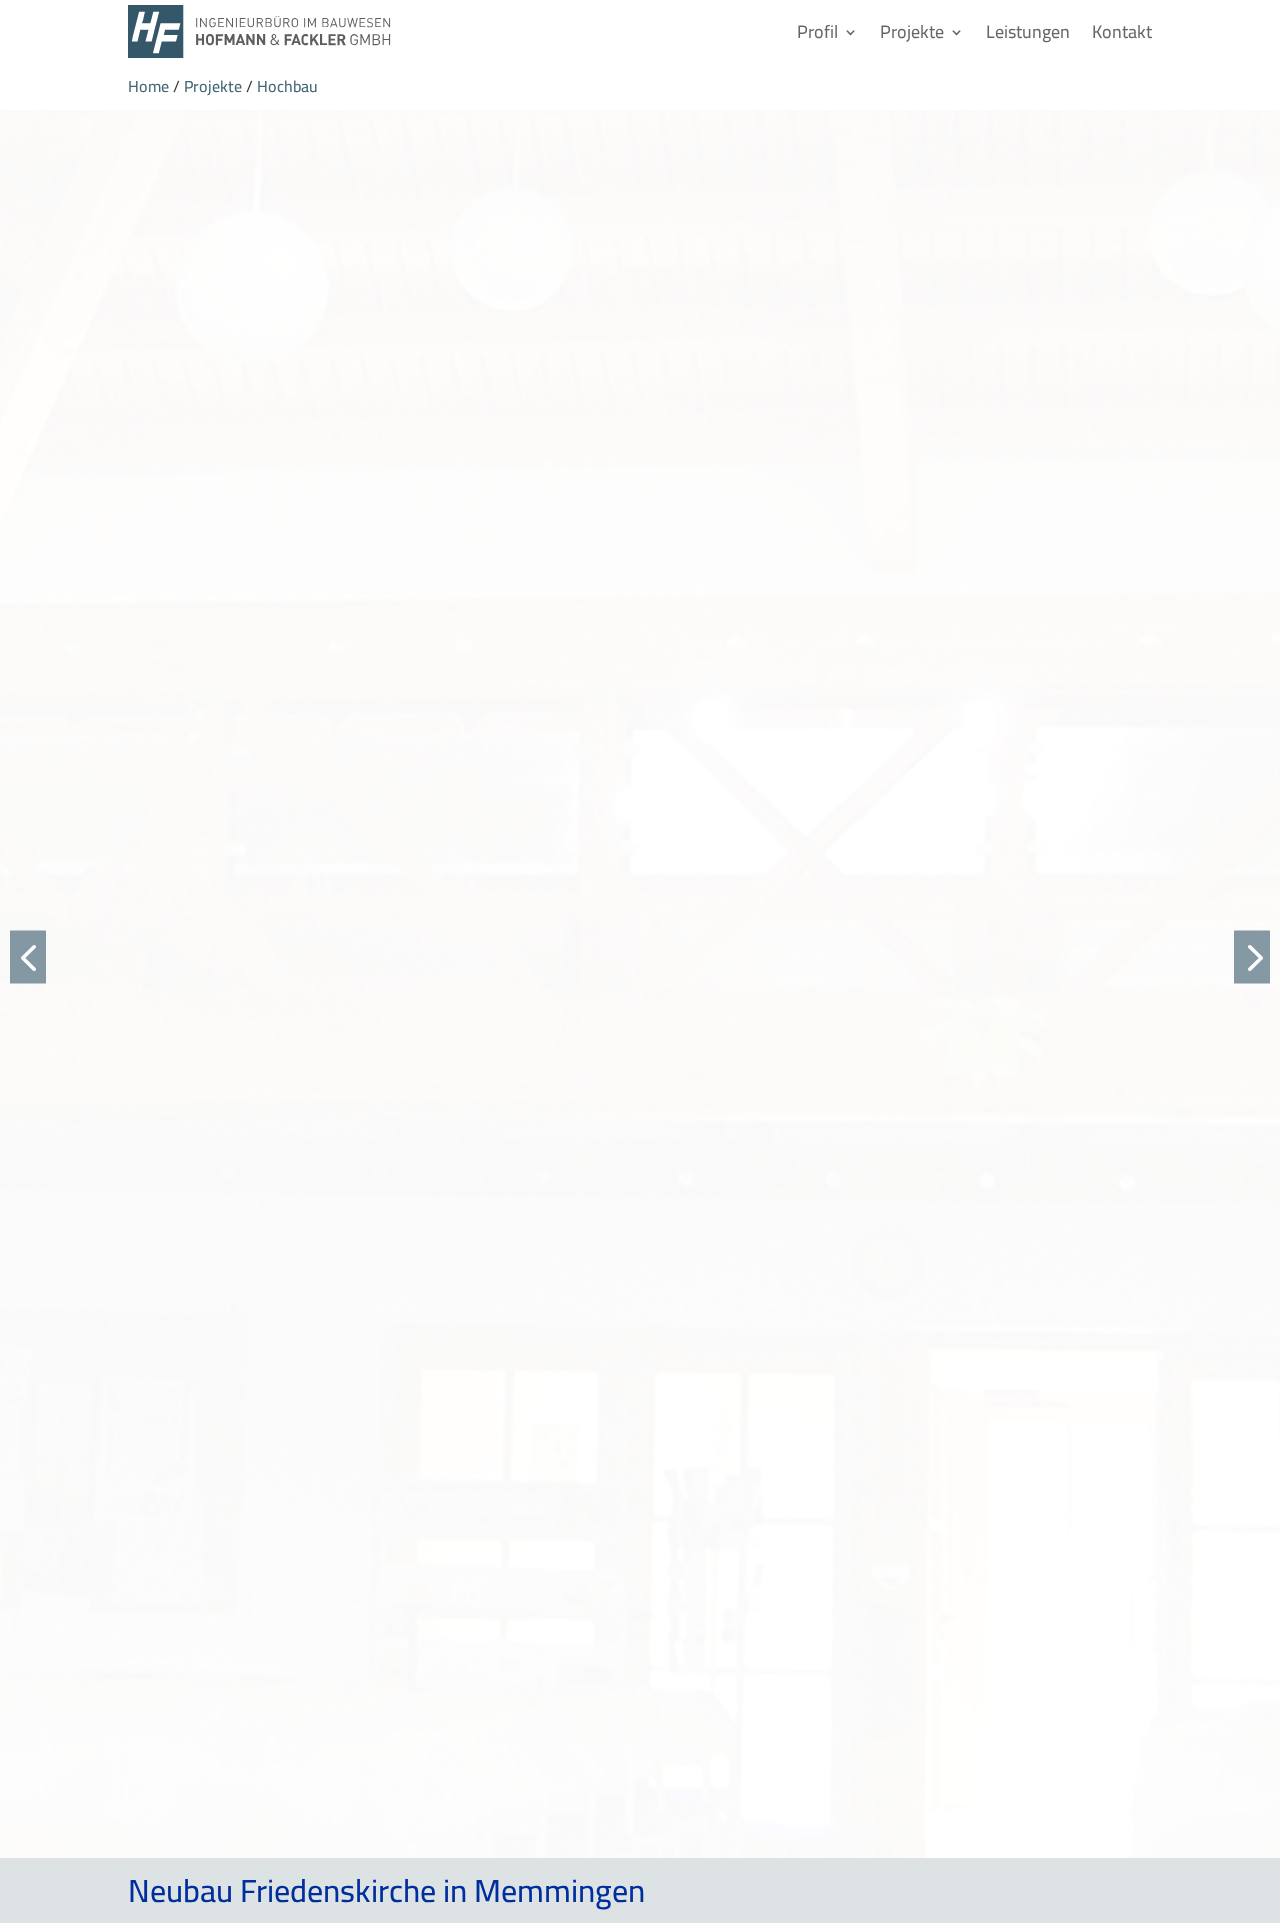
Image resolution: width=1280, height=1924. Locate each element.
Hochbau (287, 86)
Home (148, 86)
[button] (28, 956)
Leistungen (1028, 31)
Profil (817, 31)
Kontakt (1122, 31)
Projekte (912, 31)
